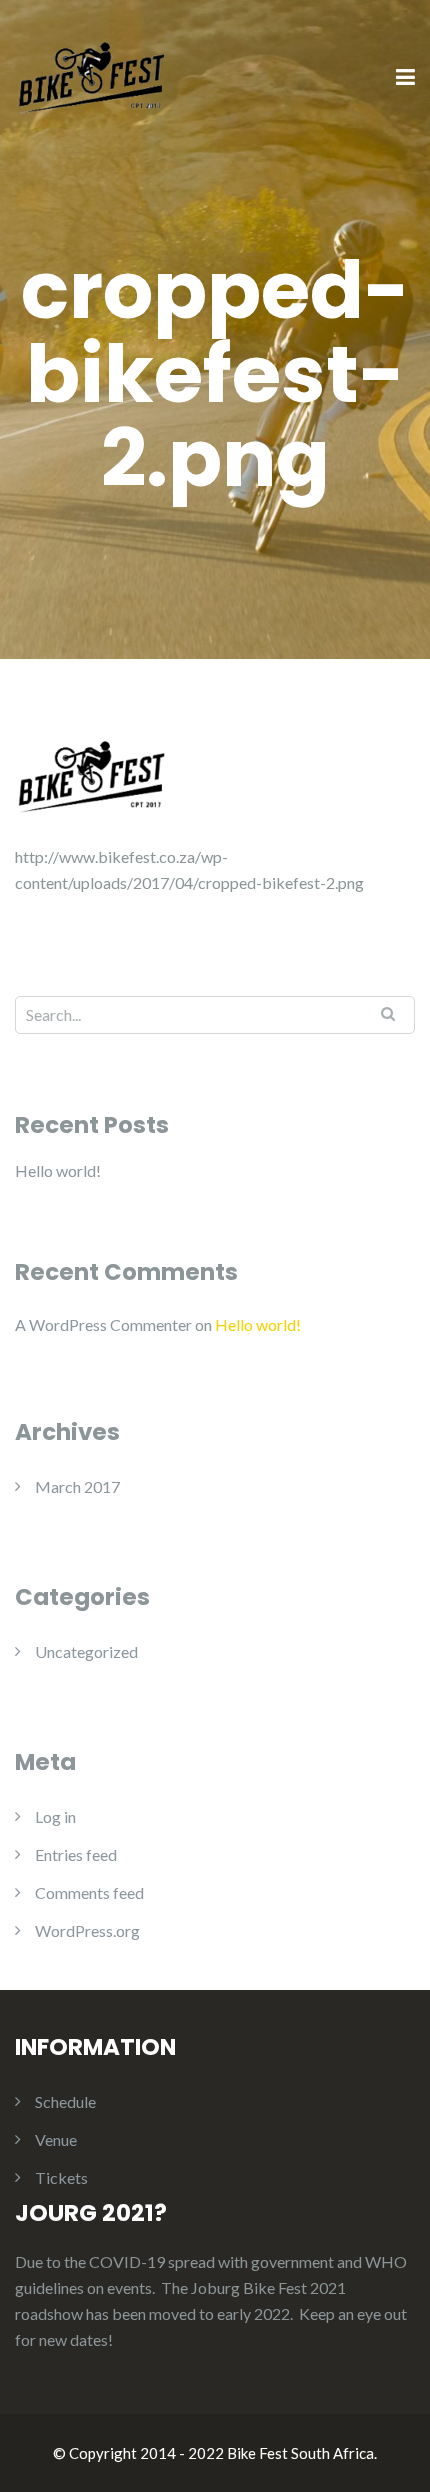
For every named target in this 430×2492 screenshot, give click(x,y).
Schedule (65, 2101)
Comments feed (89, 1892)
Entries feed (76, 1854)
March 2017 (77, 1486)
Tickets (61, 2177)
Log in (55, 1816)
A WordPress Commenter (103, 1324)
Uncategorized (86, 1651)
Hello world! (58, 1170)
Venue (56, 2139)
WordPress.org (87, 1930)
